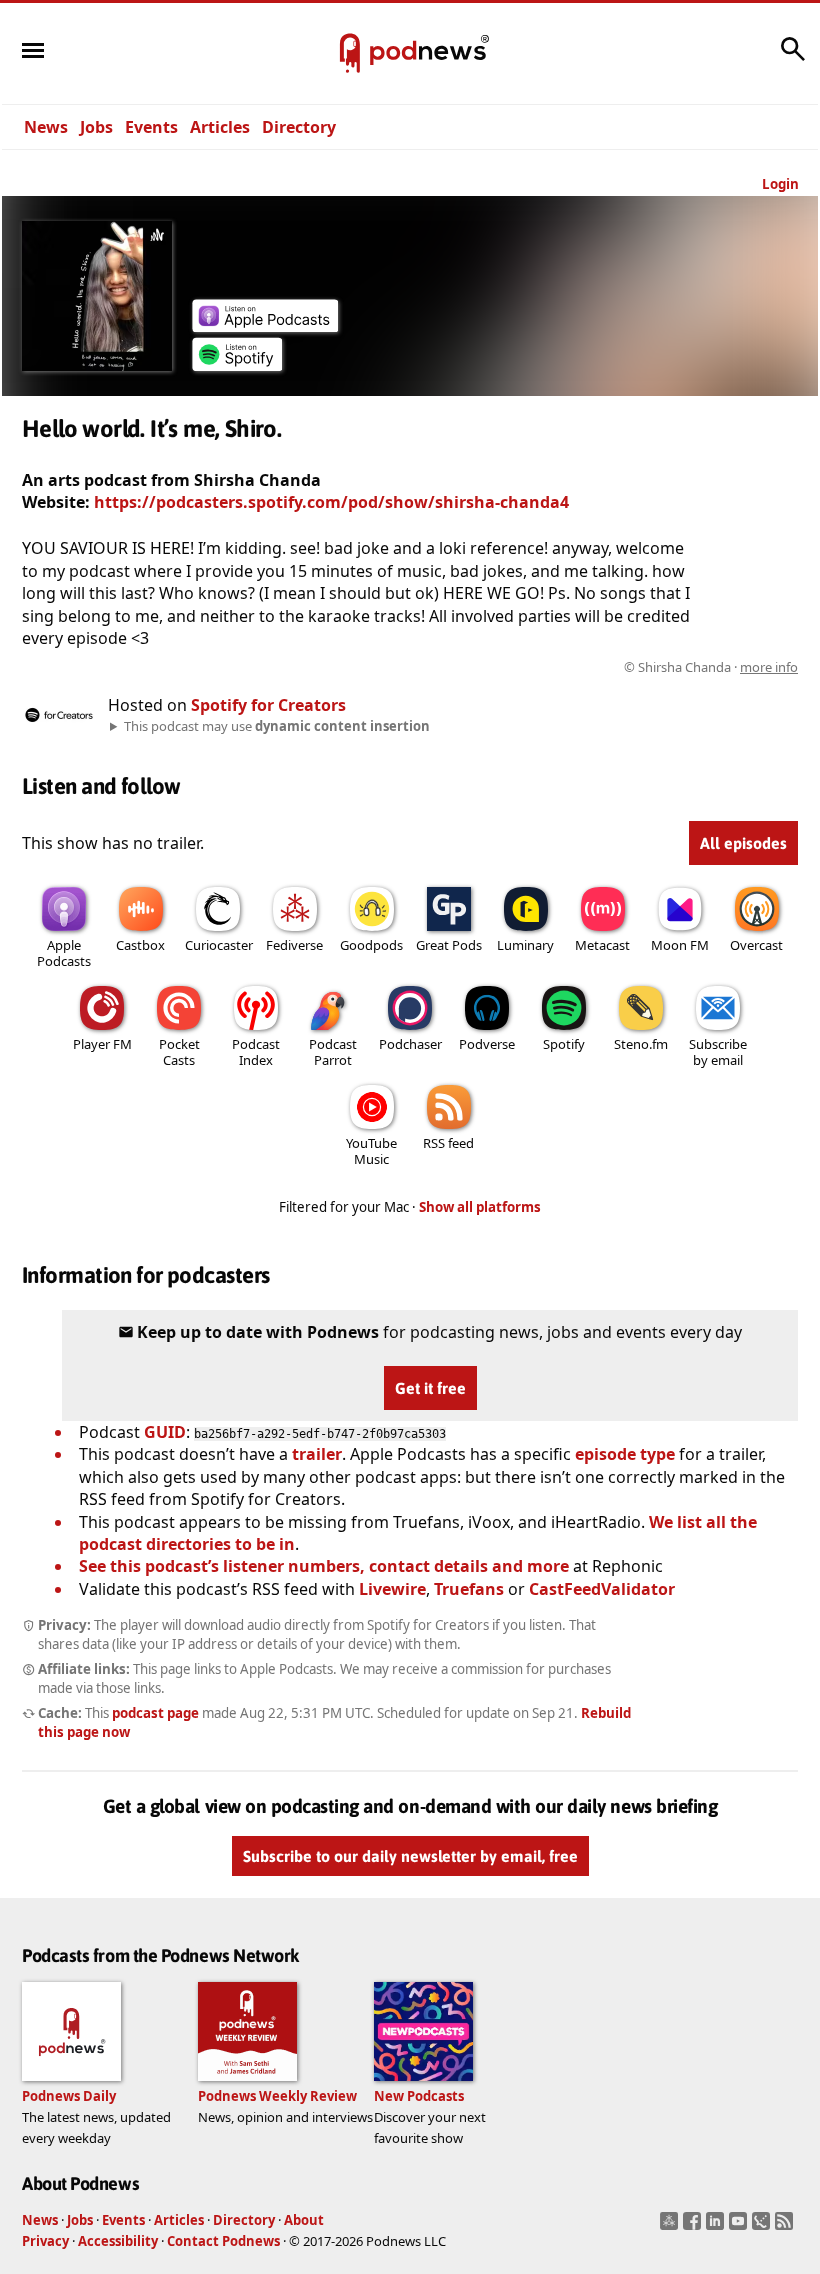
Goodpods (371, 945)
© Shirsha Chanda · (711, 667)
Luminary (525, 945)
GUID (165, 1432)
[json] (763, 2227)
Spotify (564, 1044)
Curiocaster (219, 945)
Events (151, 127)
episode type (625, 1454)
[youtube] (740, 2227)
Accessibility (118, 2241)
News (46, 127)
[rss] (786, 2227)
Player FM (102, 1044)
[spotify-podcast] (237, 365)
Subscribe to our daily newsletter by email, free (410, 1856)
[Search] (793, 59)
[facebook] (694, 2227)
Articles (220, 127)
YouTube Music (371, 1151)
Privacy (45, 2241)
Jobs (96, 127)
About (304, 2220)
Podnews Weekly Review (277, 2096)
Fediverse (294, 945)
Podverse (487, 1044)
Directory (299, 127)
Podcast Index (256, 1052)
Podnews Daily (69, 2096)
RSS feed (448, 1143)
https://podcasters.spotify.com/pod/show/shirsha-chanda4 (331, 502)
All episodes (743, 843)
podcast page (155, 1713)
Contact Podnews (223, 2241)
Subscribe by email (718, 1052)
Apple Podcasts (64, 953)
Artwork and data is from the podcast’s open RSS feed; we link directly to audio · (481, 667)
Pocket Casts (179, 1052)
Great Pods (449, 945)
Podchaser (410, 1044)
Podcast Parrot (333, 1052)
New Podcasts (419, 2096)
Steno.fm (641, 1044)
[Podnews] (350, 54)
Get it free (430, 1388)
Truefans (469, 1589)
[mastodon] (671, 2227)
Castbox (140, 945)
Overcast (756, 945)
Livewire (392, 1589)
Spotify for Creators (268, 705)
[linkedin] (717, 2227)
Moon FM (680, 945)
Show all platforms (480, 1207)
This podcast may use (277, 726)
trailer (317, 1454)
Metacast (602, 945)
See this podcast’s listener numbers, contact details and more (324, 1566)
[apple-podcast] (265, 326)
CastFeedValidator (602, 1589)
